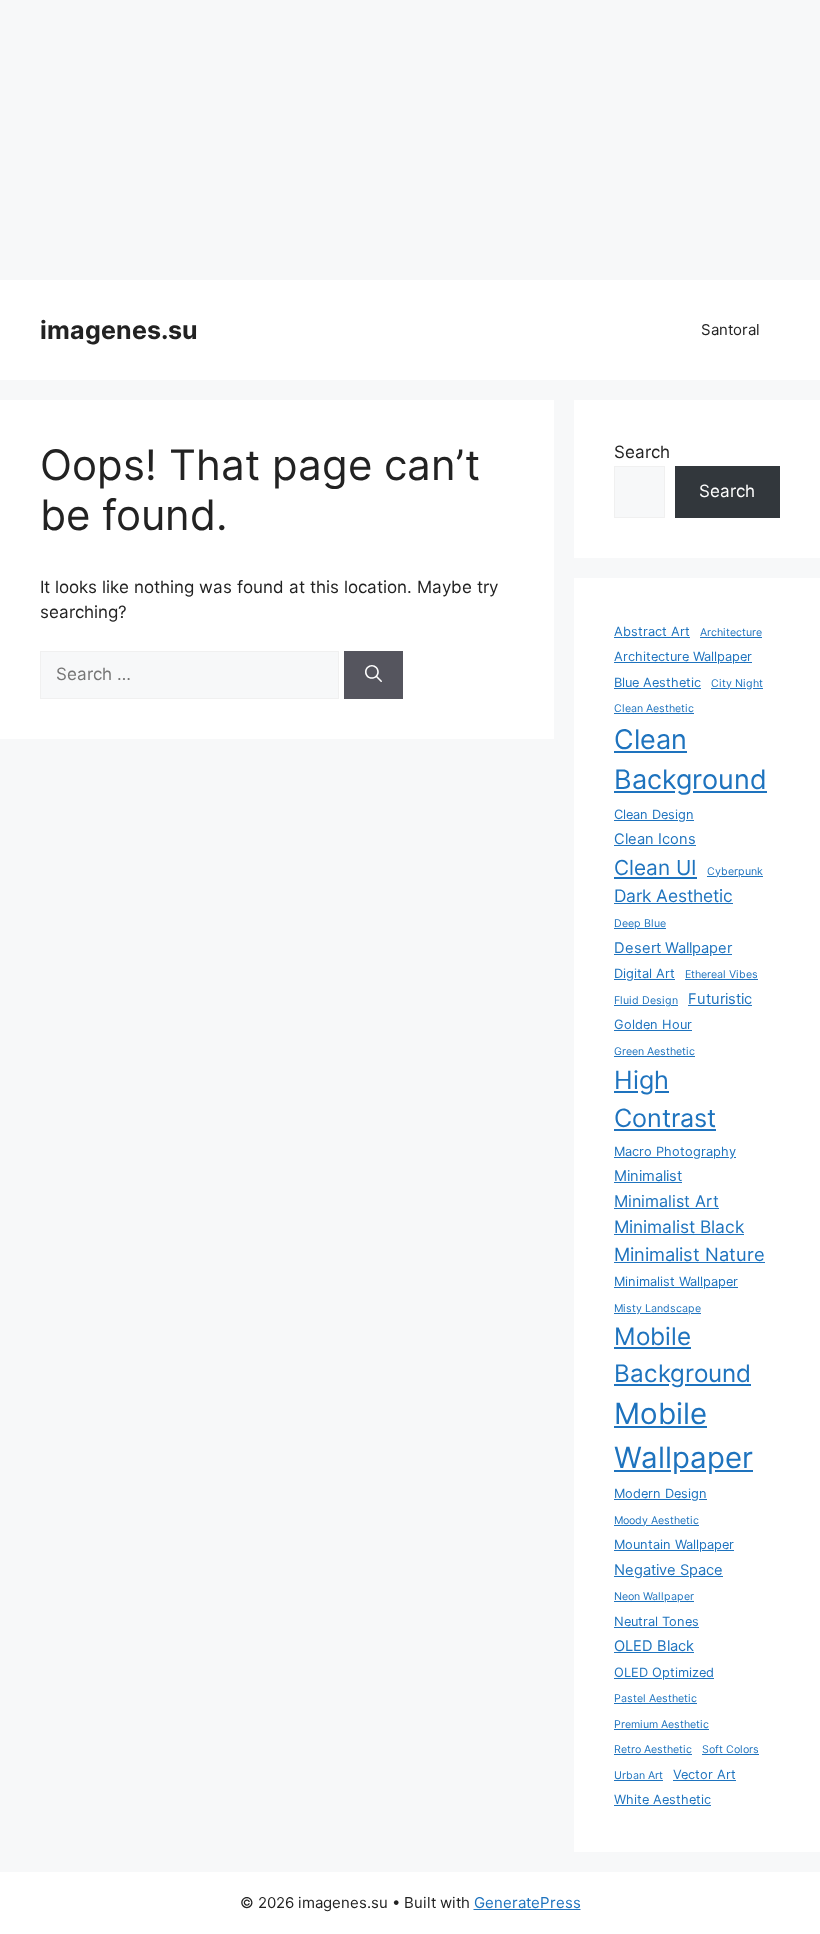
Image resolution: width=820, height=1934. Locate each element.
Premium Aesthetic (661, 1724)
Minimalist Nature (689, 1254)
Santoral (730, 329)
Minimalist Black (679, 1226)
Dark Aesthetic (673, 895)
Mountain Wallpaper (674, 1544)
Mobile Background (682, 1354)
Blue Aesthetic (657, 682)
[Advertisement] (410, 140)
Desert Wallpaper (673, 948)
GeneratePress (527, 1902)
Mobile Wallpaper (683, 1435)
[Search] (373, 675)
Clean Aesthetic (654, 708)
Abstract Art (652, 631)
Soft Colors (730, 1749)
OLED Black (654, 1646)
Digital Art (644, 973)
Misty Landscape (657, 1308)
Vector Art (704, 1774)
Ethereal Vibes (721, 974)
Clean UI (655, 867)
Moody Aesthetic (656, 1520)
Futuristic (720, 999)
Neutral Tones (656, 1621)
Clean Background (690, 759)
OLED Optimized (664, 1672)
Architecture (731, 632)
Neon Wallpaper (654, 1596)
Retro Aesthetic (653, 1749)
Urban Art (638, 1775)
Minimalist (648, 1176)
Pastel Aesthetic (655, 1698)
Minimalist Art (666, 1201)
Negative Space (668, 1570)
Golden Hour (653, 1024)
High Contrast (665, 1099)
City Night (737, 683)
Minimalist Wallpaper (676, 1281)
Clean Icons (655, 839)
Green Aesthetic (654, 1051)
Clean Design (654, 814)
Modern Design (660, 1493)
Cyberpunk (735, 871)
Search (642, 452)
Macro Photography (675, 1151)
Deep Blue (640, 923)
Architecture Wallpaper (683, 656)
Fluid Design (646, 1000)
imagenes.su (119, 330)
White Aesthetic (662, 1799)
